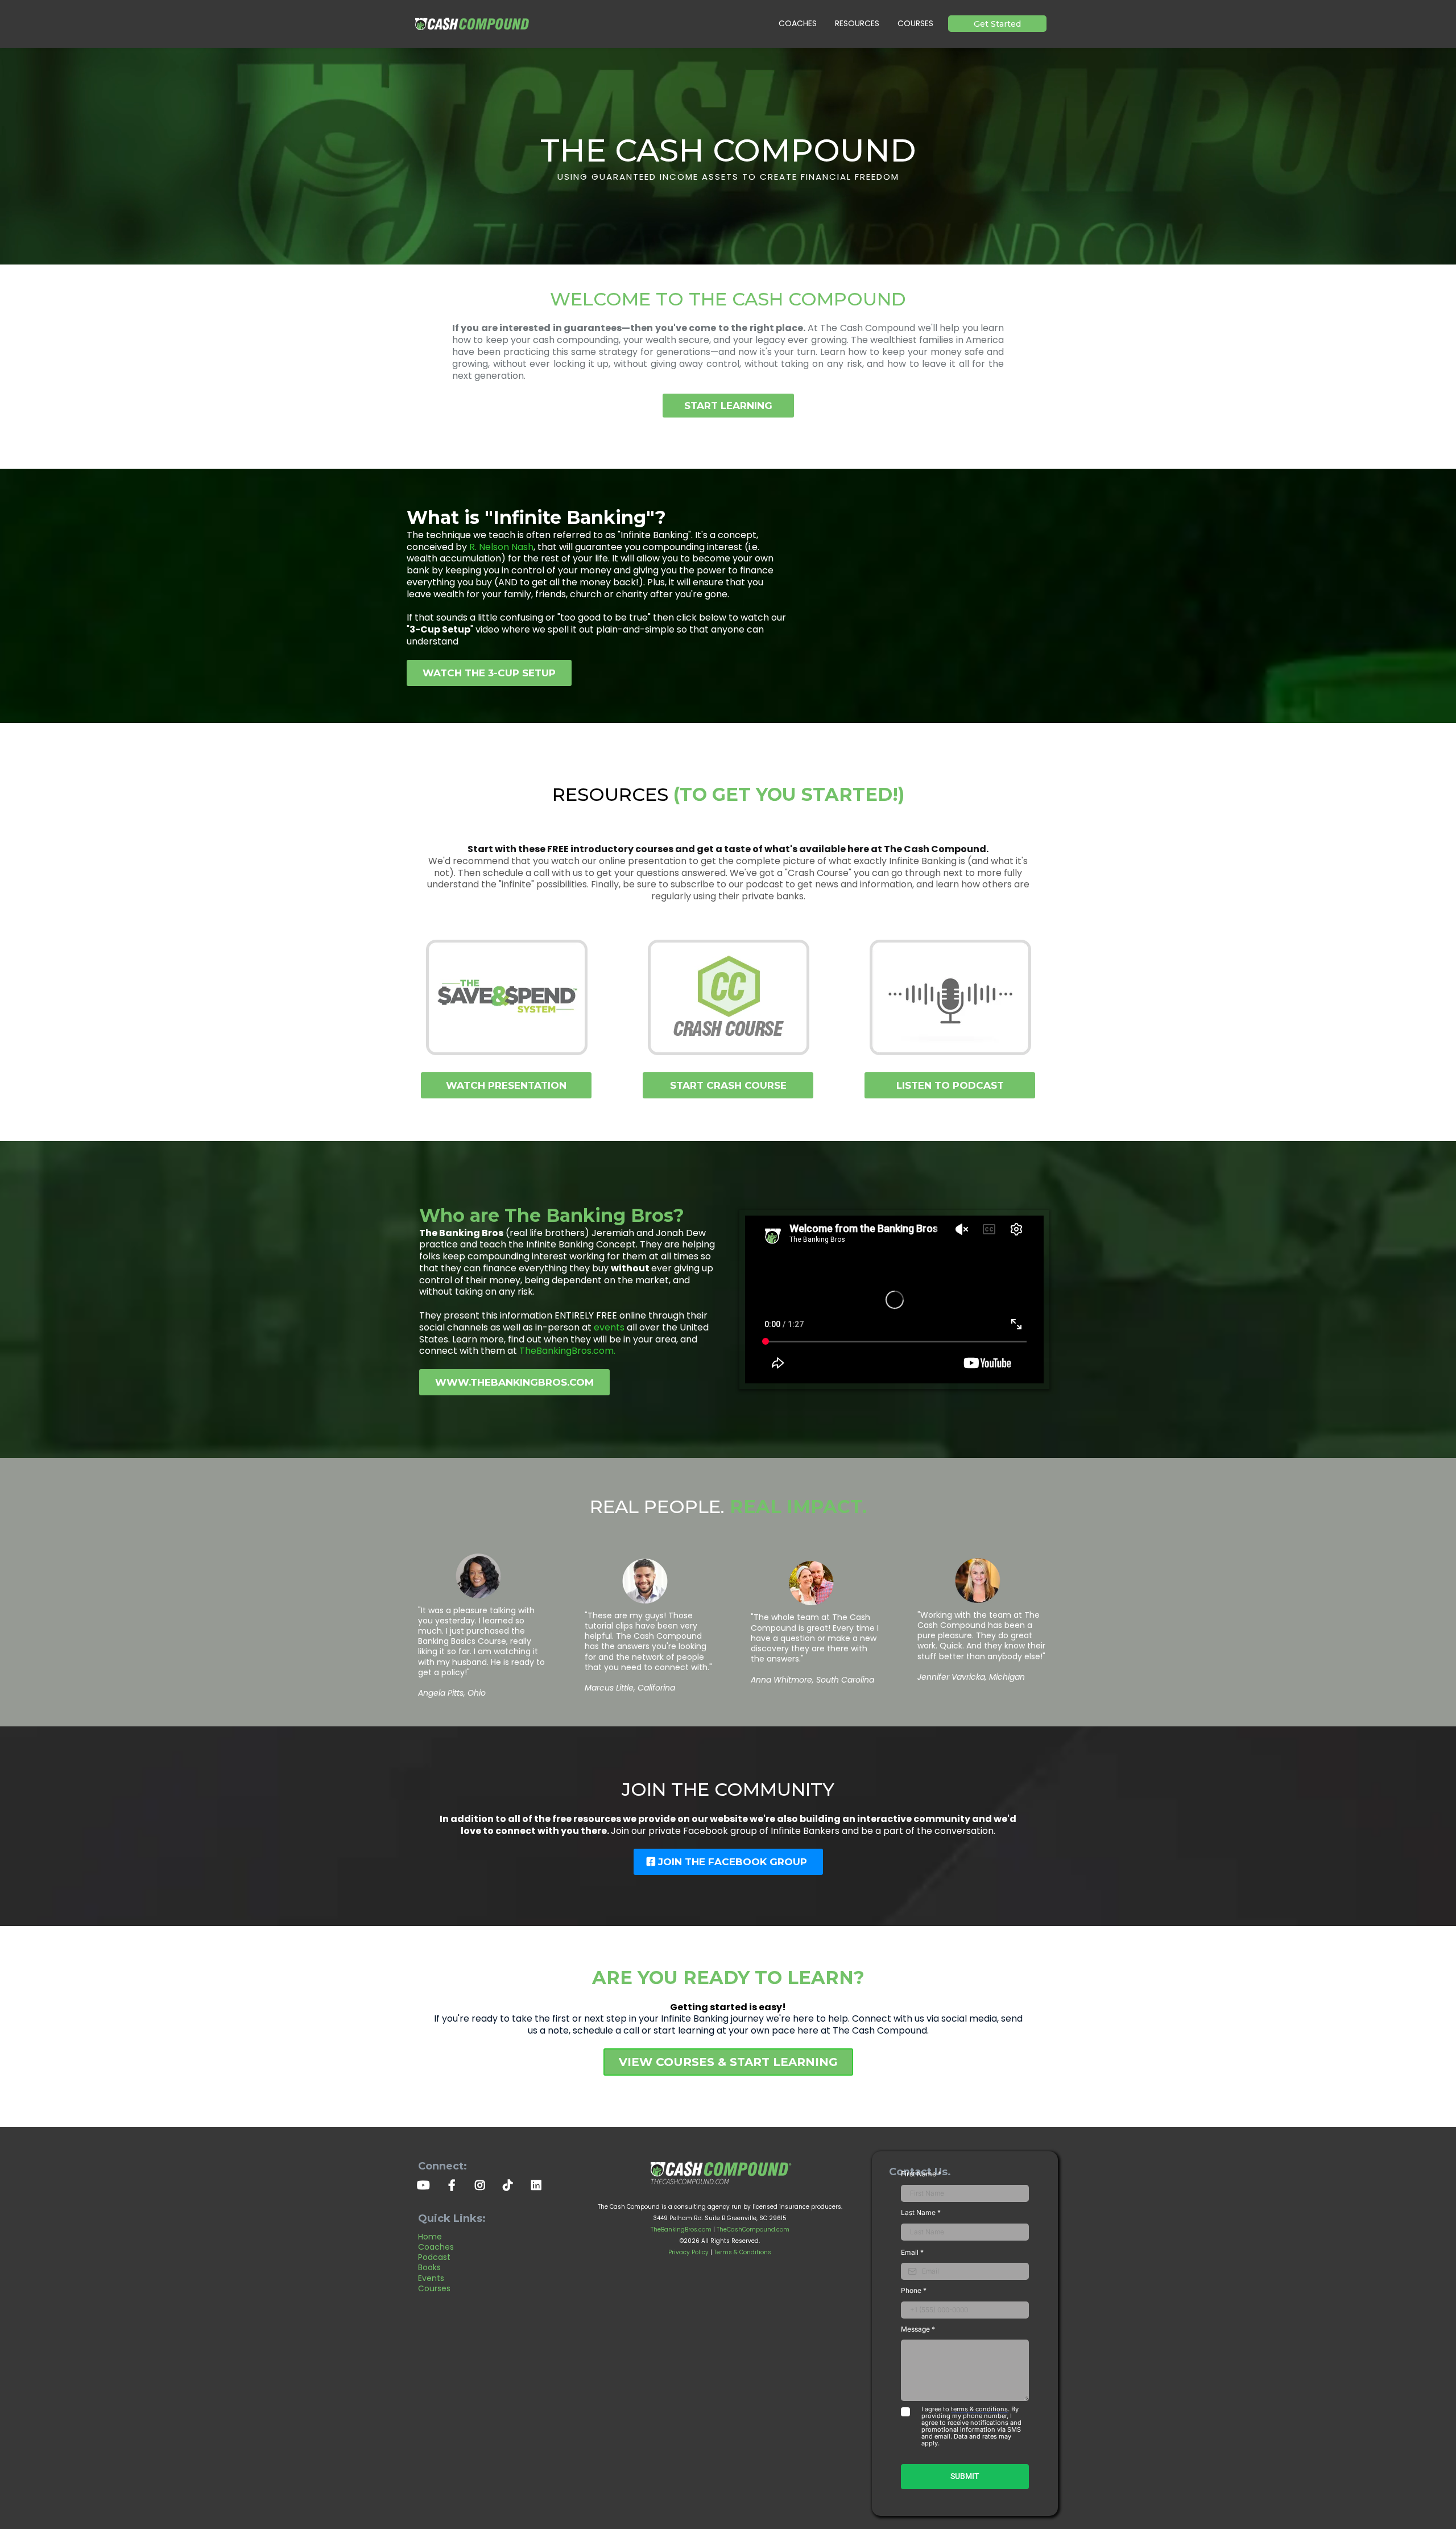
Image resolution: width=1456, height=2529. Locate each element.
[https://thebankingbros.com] (720, 2171)
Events (431, 2278)
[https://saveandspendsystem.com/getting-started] (506, 997)
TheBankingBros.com (681, 2230)
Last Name (921, 2212)
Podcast (434, 2257)
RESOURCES (857, 23)
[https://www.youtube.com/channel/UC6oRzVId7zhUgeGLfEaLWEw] (426, 2184)
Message (918, 2329)
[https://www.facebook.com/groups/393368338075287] (455, 2184)
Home (430, 2237)
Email (912, 2252)
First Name (921, 2174)
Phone (914, 2290)
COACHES (798, 23)
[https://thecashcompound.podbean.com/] (950, 997)
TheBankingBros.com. (567, 1351)
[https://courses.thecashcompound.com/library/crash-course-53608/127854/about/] (728, 997)
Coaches (436, 2247)
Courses (434, 2288)
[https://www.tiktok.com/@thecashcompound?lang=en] (511, 2184)
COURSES (915, 23)
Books (429, 2267)
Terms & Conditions (743, 2252)
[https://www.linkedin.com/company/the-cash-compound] (539, 2184)
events (609, 1327)
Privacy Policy (688, 2252)
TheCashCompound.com (753, 2230)
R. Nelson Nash (501, 547)
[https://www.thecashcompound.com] (472, 24)
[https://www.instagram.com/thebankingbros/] (483, 2184)
